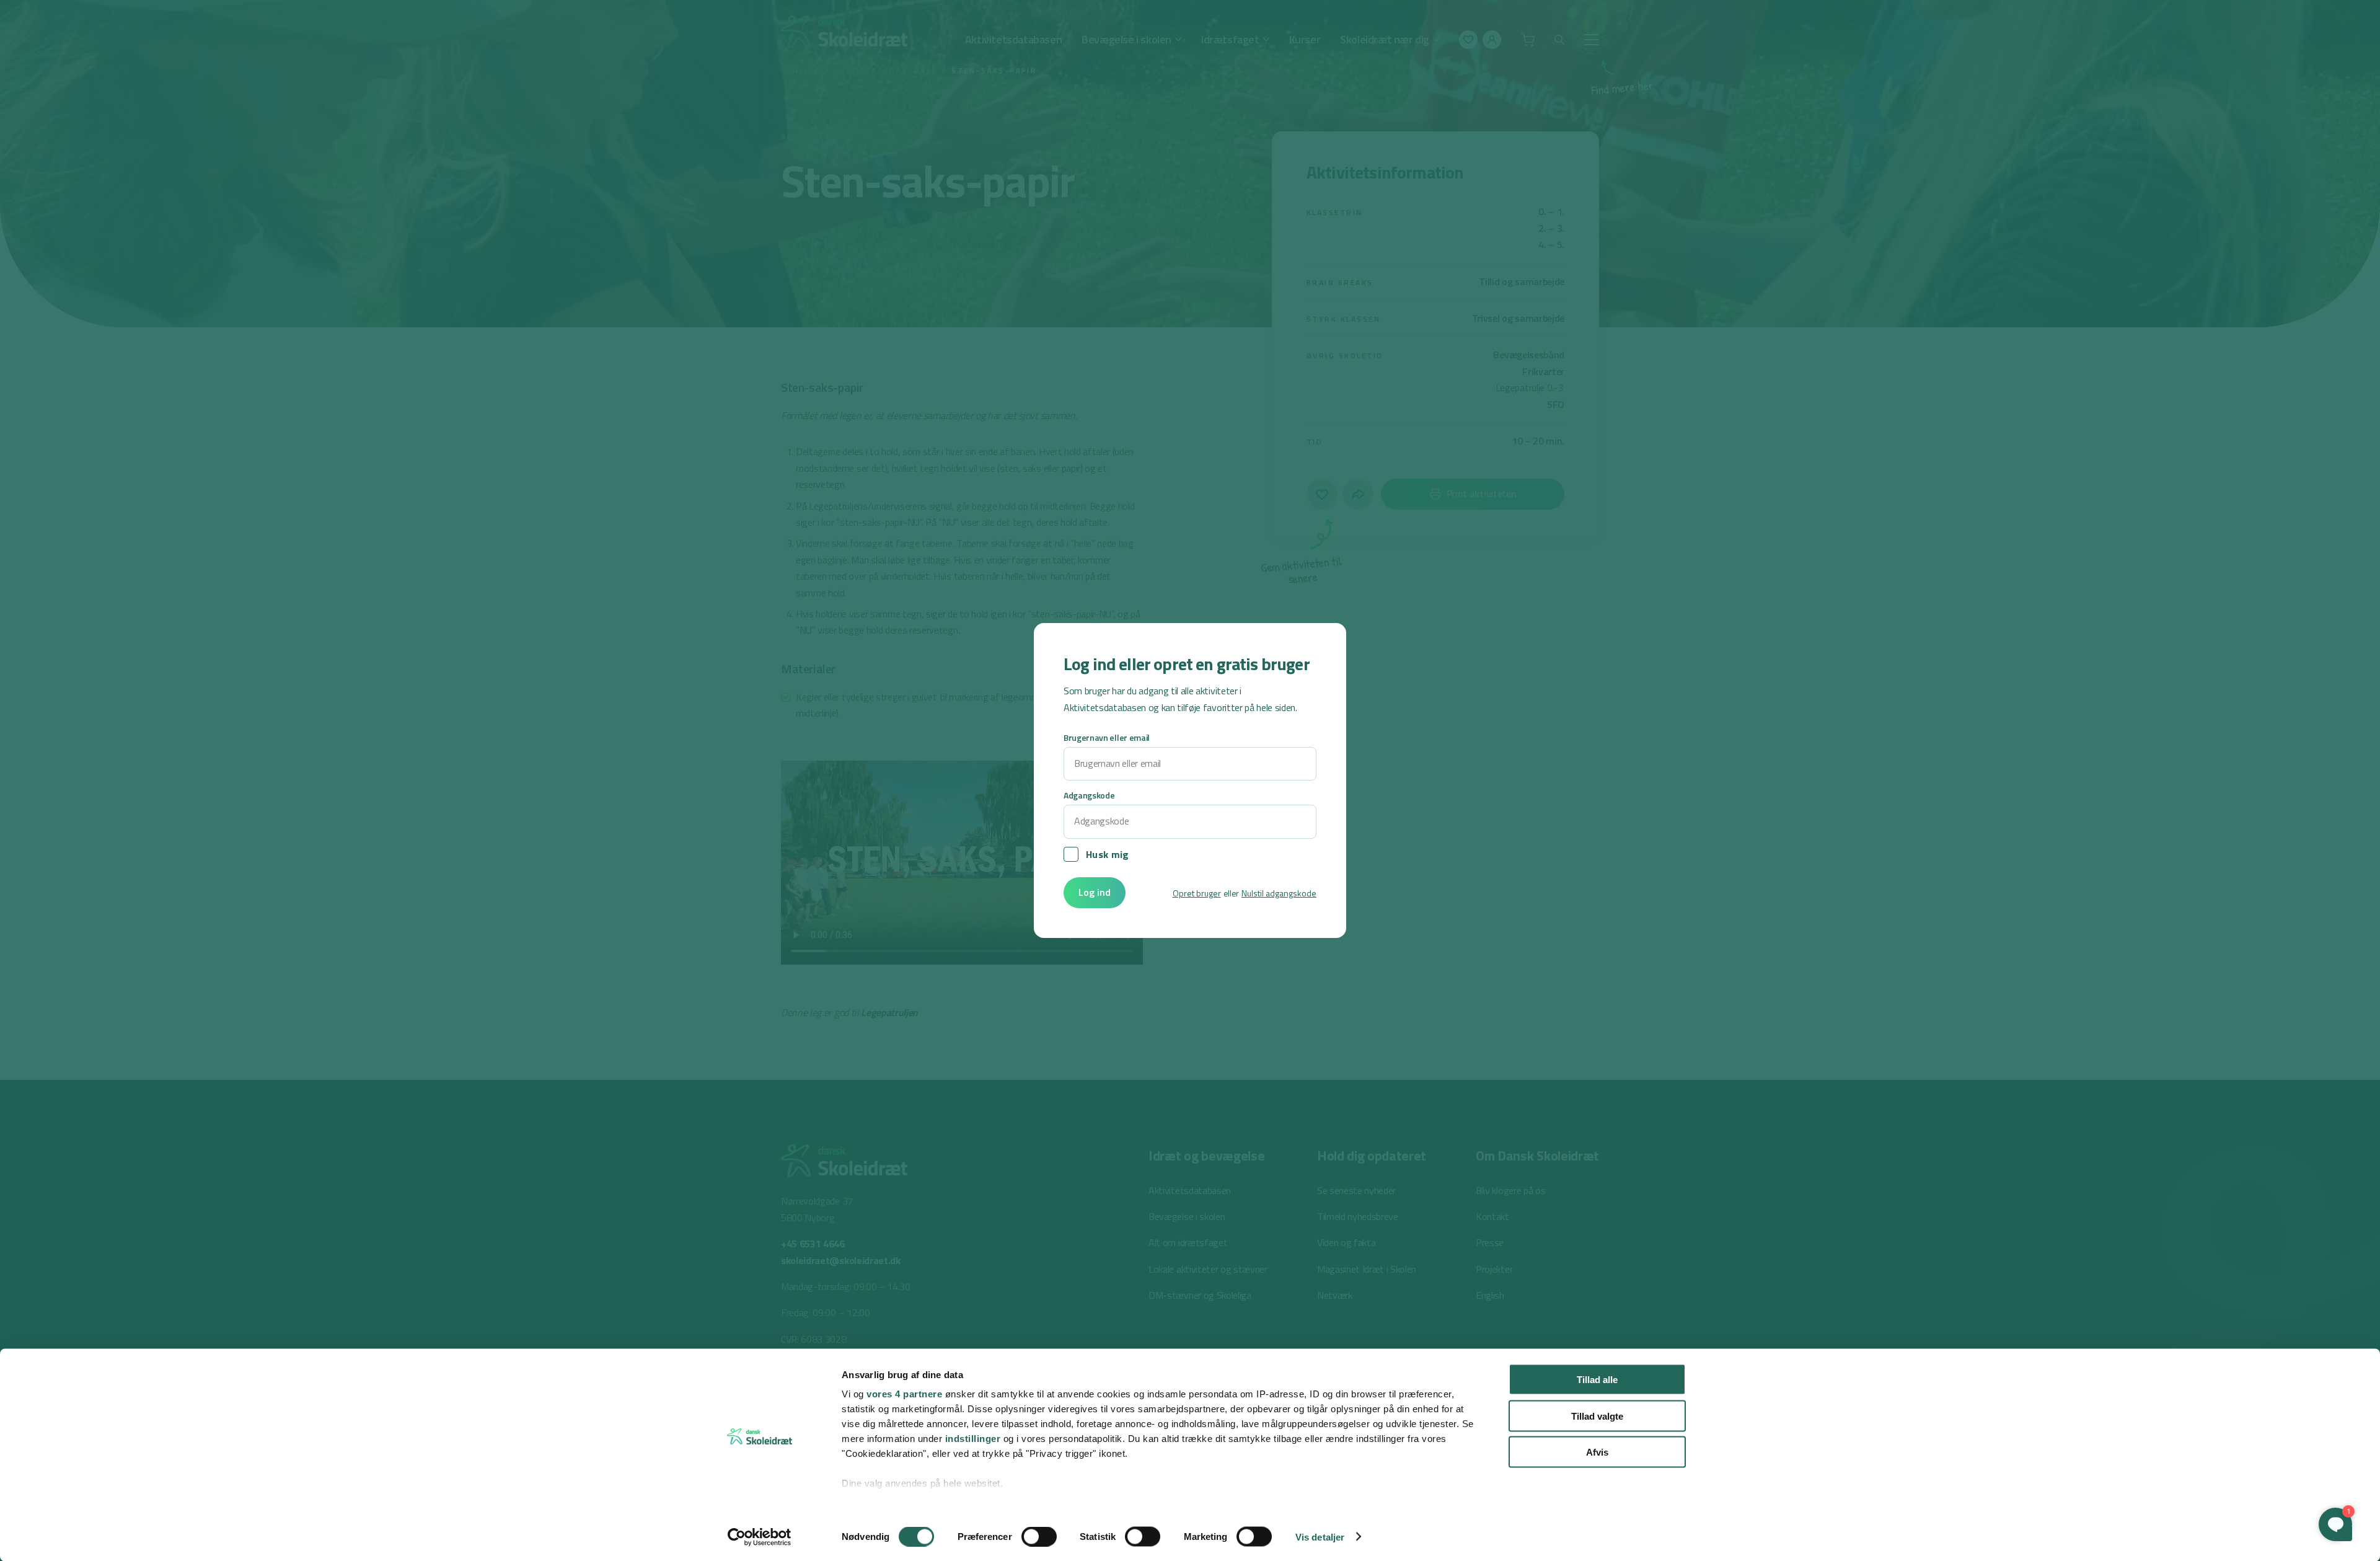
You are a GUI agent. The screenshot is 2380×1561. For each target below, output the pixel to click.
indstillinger (973, 1439)
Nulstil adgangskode (1279, 893)
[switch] (1039, 1536)
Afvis (1597, 1452)
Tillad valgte (1597, 1416)
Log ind (1095, 893)
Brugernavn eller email (1107, 737)
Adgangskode (1089, 795)
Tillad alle (1597, 1380)
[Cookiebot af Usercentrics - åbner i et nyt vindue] (760, 1537)
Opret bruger (1197, 893)
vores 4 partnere (904, 1394)
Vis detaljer (1320, 1537)
